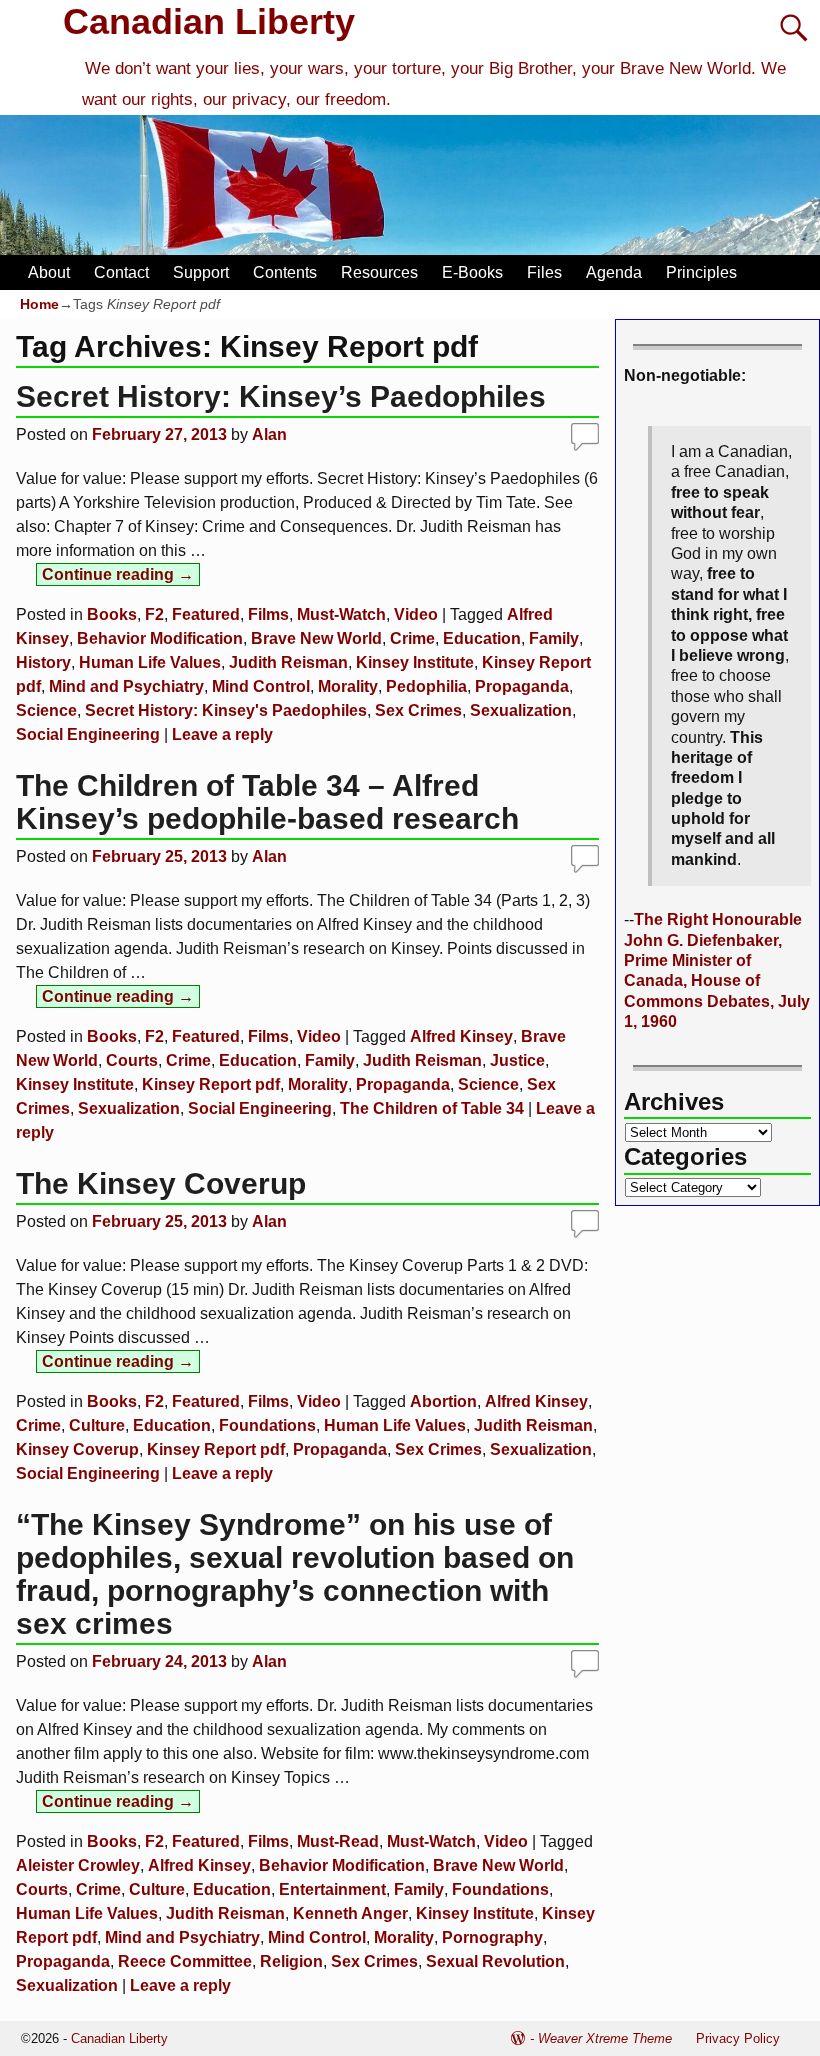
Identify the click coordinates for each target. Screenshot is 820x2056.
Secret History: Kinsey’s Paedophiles (281, 396)
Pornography (492, 1937)
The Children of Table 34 (432, 1108)
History (43, 662)
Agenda (614, 272)
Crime (412, 638)
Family (554, 638)
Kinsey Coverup (77, 1449)
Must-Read (338, 1841)
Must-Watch (341, 614)
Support (201, 272)
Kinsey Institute (415, 662)
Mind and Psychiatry (126, 686)
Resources (379, 272)
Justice (517, 1060)
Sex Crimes (418, 710)
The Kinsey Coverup (161, 1183)
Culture (97, 1425)
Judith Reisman (288, 662)
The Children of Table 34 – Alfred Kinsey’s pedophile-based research (267, 802)
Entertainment (332, 1889)
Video (416, 614)
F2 (154, 614)
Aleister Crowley (78, 1865)
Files (544, 272)
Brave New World (316, 638)
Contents (285, 272)
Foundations (267, 1425)
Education (482, 638)
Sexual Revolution (495, 1961)
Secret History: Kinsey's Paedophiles (226, 710)
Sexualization (521, 710)
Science (46, 710)
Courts (132, 1060)
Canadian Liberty (209, 21)
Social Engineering (88, 734)
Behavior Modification (160, 638)
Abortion (443, 1401)
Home (39, 304)
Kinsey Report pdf (211, 1084)
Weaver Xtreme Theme (605, 2038)
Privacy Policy (738, 2038)
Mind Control (261, 686)
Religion (291, 1961)
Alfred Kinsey (461, 1036)
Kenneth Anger (350, 1913)
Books (112, 614)
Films (268, 614)
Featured (206, 614)
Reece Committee (185, 1961)
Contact (121, 272)
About (49, 272)
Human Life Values (150, 662)
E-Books (472, 272)
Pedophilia (426, 686)
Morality (348, 686)
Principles (701, 272)
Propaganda (522, 686)
